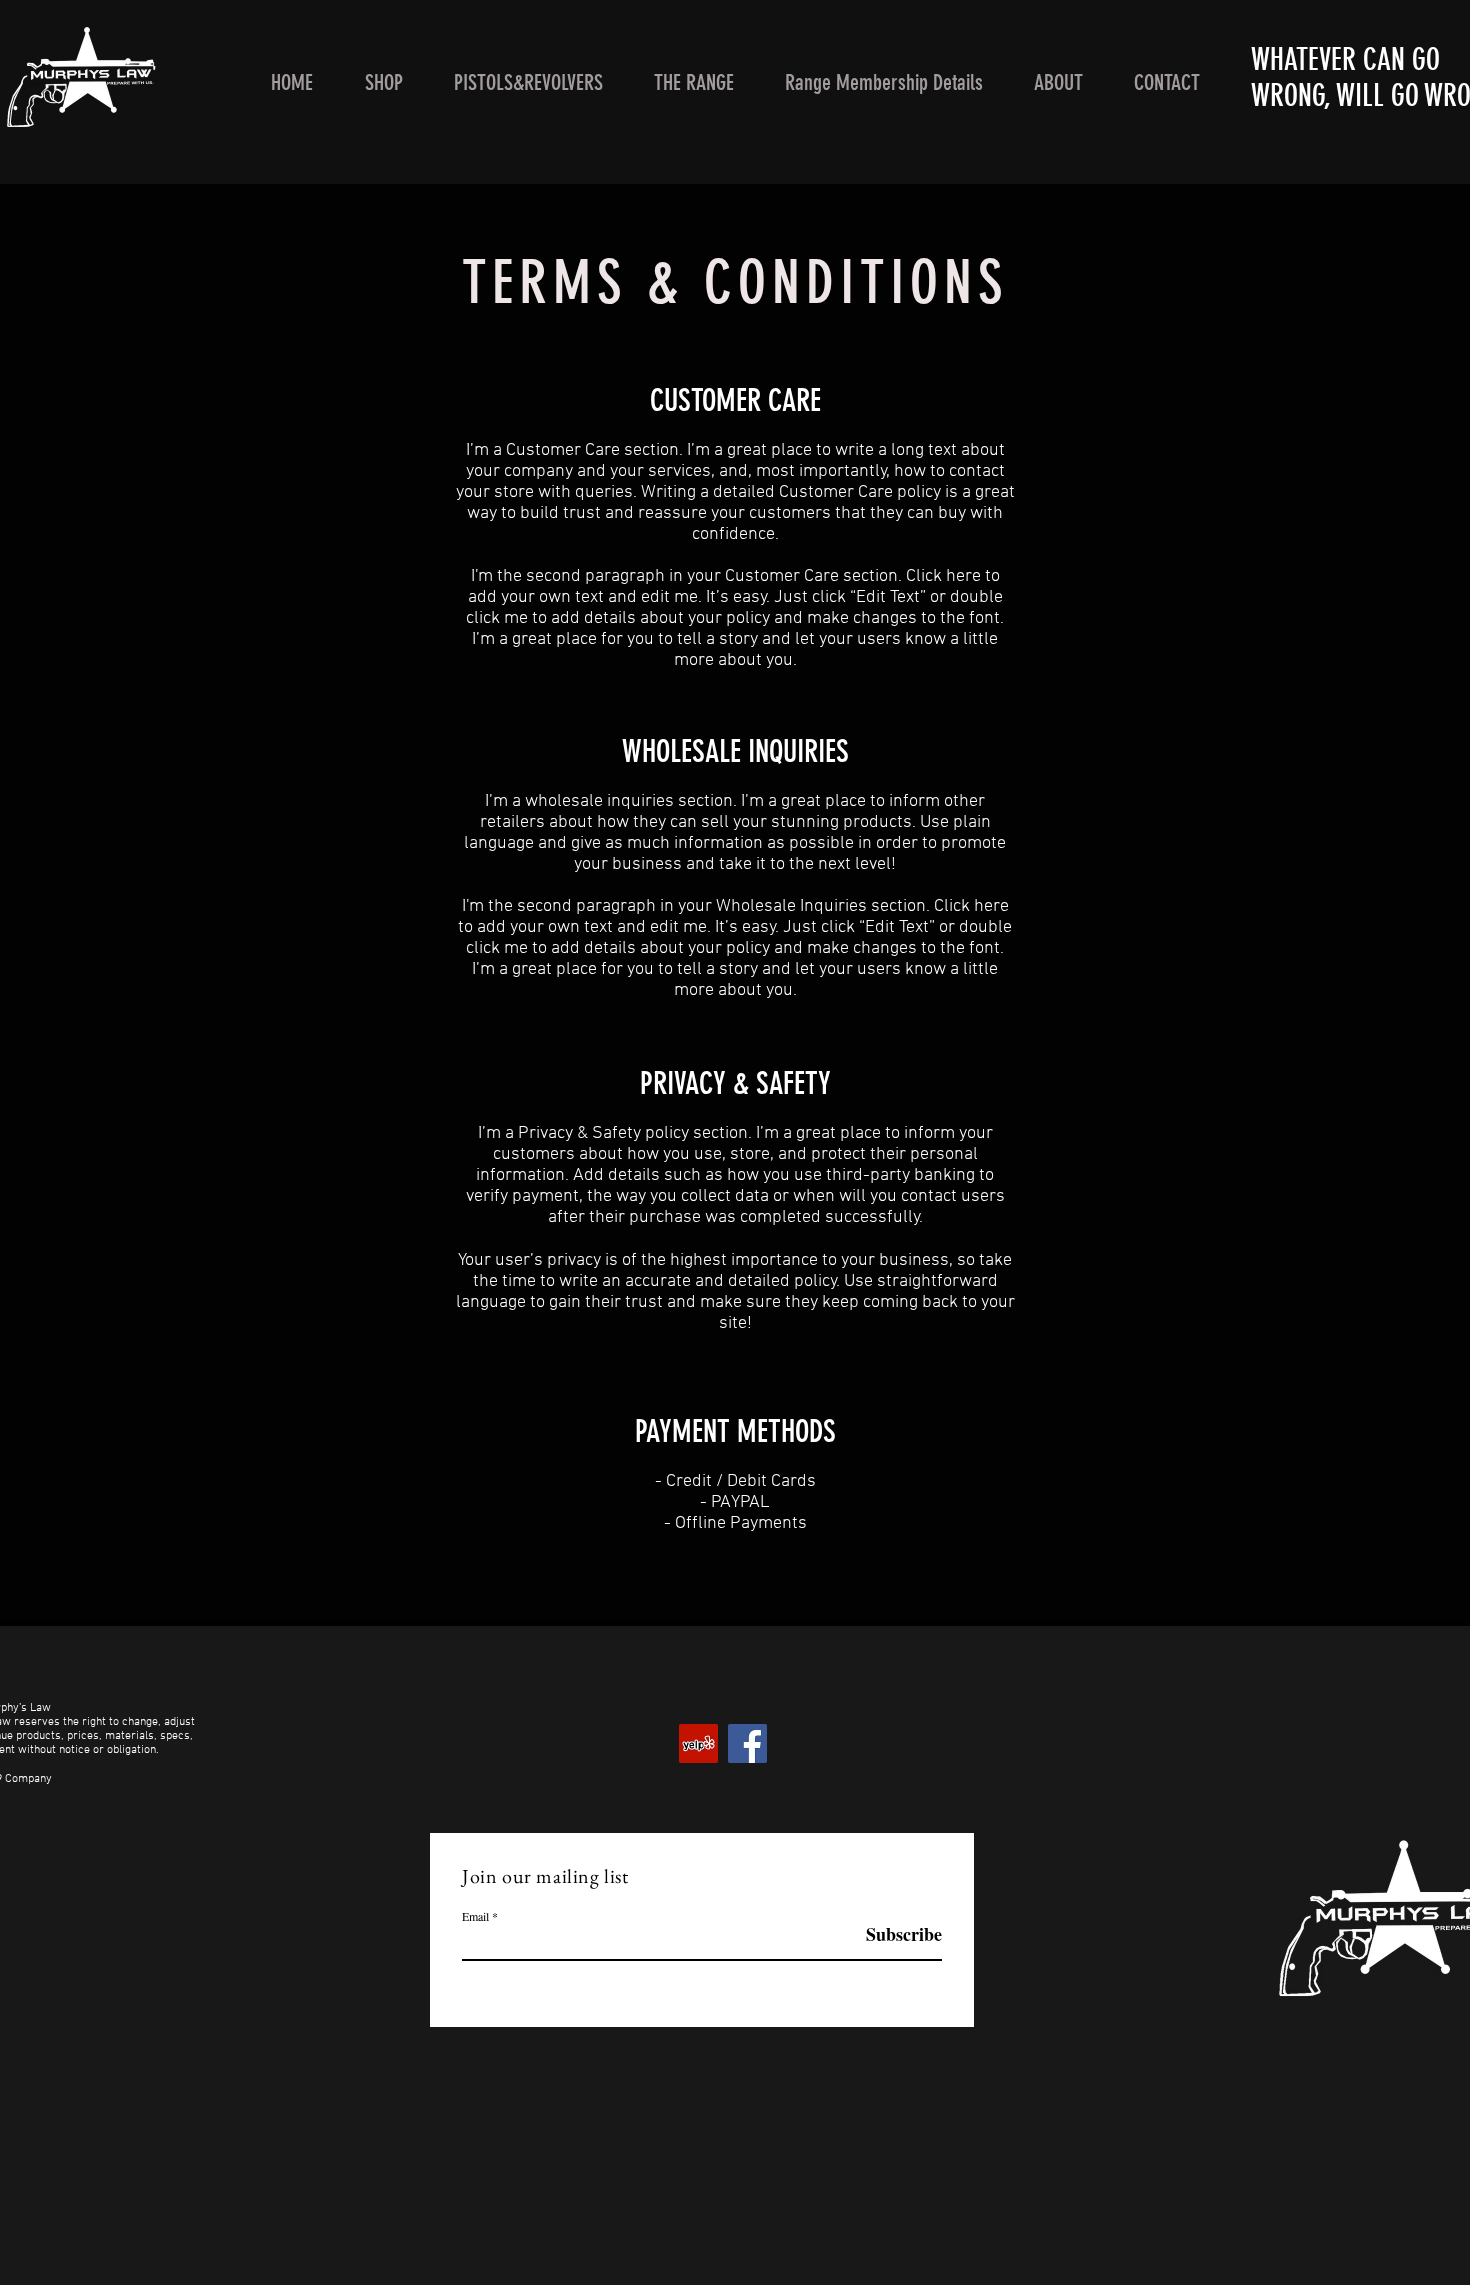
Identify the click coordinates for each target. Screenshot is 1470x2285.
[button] (383, 82)
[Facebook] (747, 1743)
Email (475, 1916)
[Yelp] (698, 1743)
